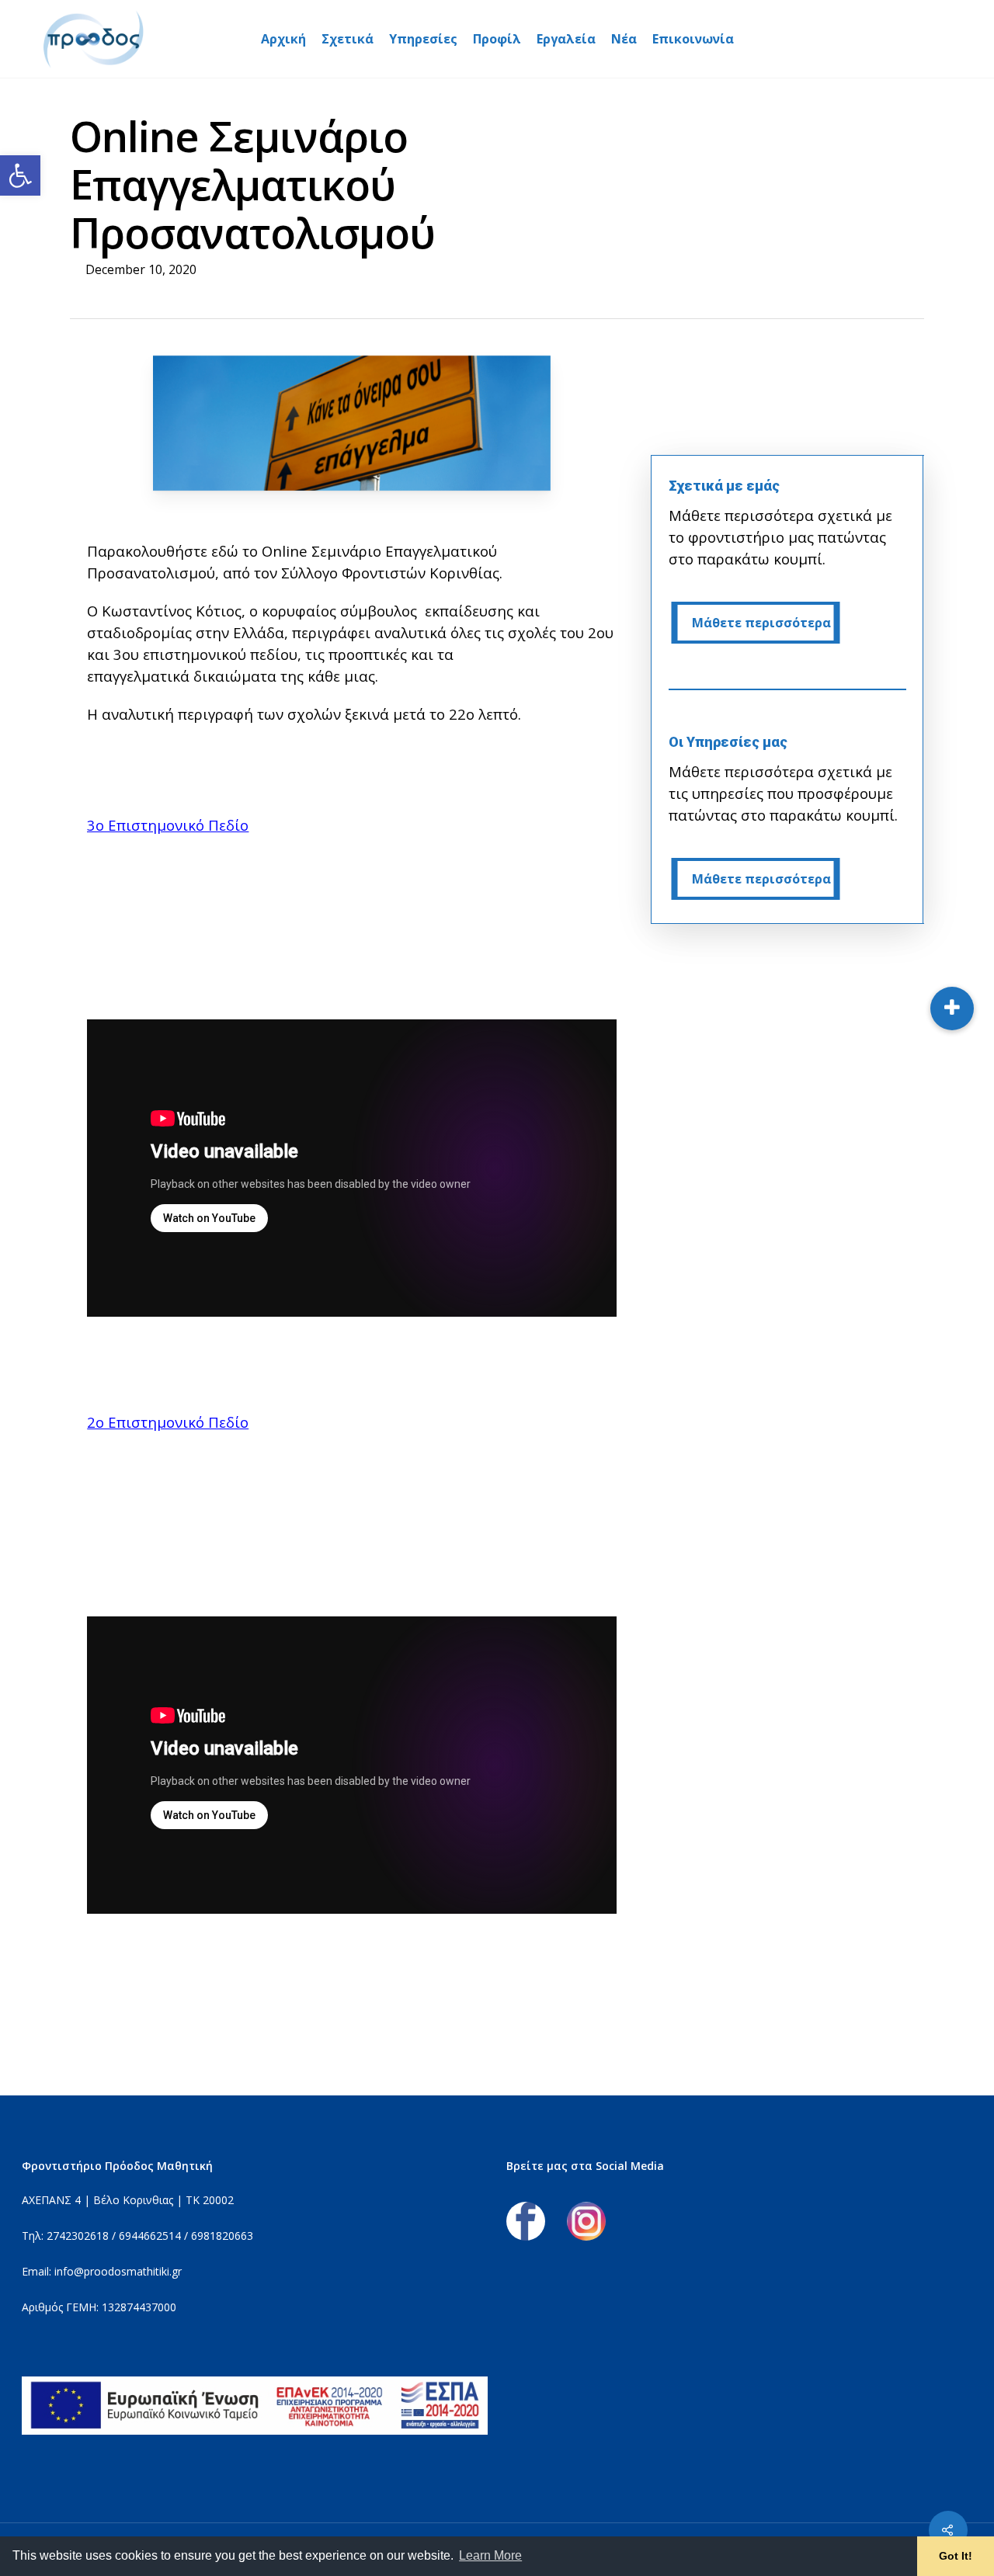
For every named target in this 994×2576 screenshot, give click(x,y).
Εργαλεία (566, 39)
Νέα (624, 39)
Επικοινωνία (693, 39)
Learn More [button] (490, 2555)
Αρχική (283, 39)
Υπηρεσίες (423, 39)
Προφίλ (497, 39)
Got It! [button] (956, 2556)
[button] (20, 175)
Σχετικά (348, 39)
